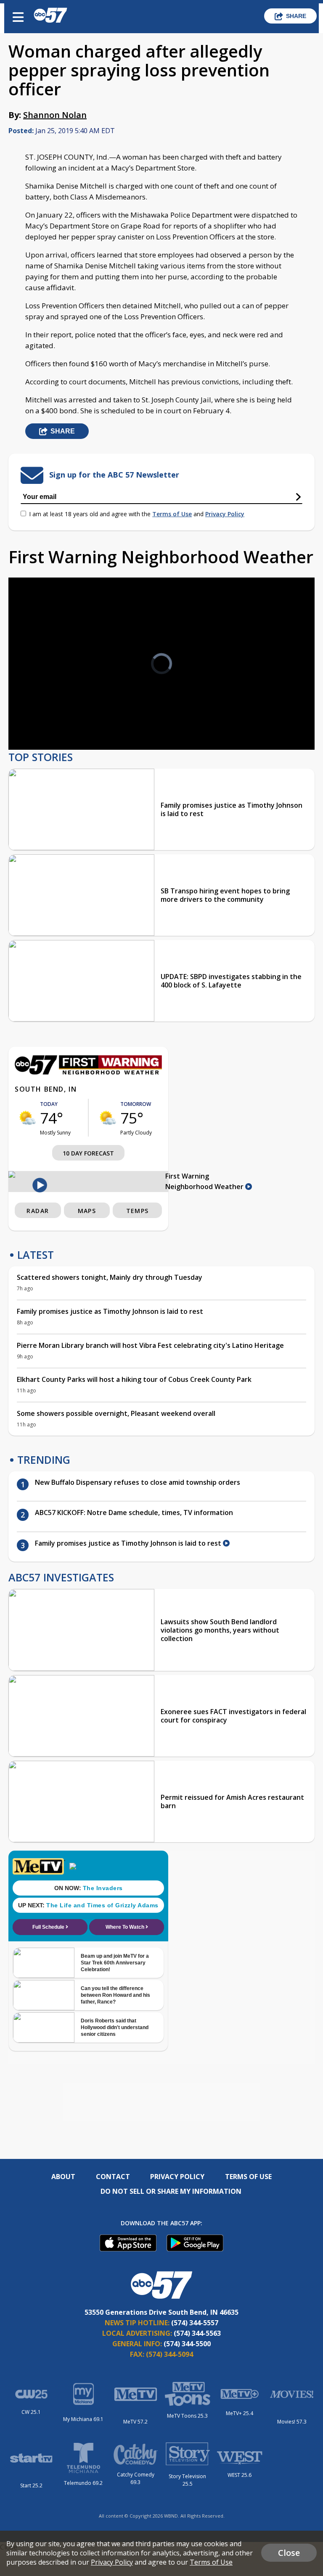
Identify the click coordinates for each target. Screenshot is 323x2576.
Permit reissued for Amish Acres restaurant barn (232, 1801)
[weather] (27, 1118)
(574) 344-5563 (197, 2333)
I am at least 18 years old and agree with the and (137, 514)
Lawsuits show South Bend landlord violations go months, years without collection (220, 1630)
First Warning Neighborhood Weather (205, 1181)
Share (296, 16)
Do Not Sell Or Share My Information (171, 2191)
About (63, 2177)
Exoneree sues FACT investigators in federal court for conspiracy (233, 1716)
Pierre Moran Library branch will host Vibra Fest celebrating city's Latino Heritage (150, 1345)
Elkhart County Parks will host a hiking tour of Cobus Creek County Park (134, 1379)
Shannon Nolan (55, 115)
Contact (113, 2177)
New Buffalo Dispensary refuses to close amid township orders (138, 1482)
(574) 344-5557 (195, 2323)
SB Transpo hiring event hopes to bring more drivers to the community (225, 895)
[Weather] (88, 1072)
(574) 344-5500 (187, 2344)
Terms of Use (172, 514)
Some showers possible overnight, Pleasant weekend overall (116, 1413)
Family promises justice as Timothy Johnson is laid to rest (232, 809)
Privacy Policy (225, 514)
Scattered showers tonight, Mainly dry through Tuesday (110, 1277)
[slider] (49, 721)
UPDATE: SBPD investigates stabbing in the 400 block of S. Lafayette (231, 981)
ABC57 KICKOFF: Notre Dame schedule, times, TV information (134, 1513)
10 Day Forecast (88, 1153)
